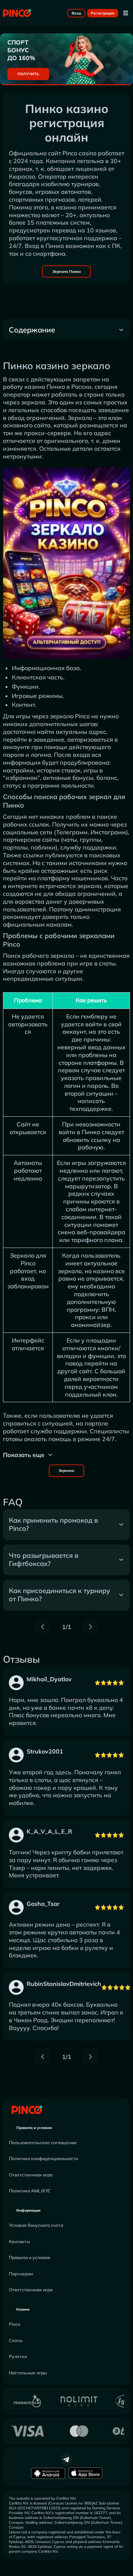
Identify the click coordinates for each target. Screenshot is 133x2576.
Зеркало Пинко (67, 271)
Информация (28, 2210)
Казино (23, 2309)
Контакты (19, 2241)
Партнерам (21, 2274)
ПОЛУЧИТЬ (28, 74)
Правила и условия (34, 2128)
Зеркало (66, 1471)
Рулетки (18, 2356)
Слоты (16, 2340)
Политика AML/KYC (30, 2191)
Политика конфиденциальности (43, 2158)
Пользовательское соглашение (43, 2143)
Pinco (15, 2324)
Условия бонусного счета (36, 2225)
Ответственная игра (31, 2175)
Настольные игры (28, 2373)
